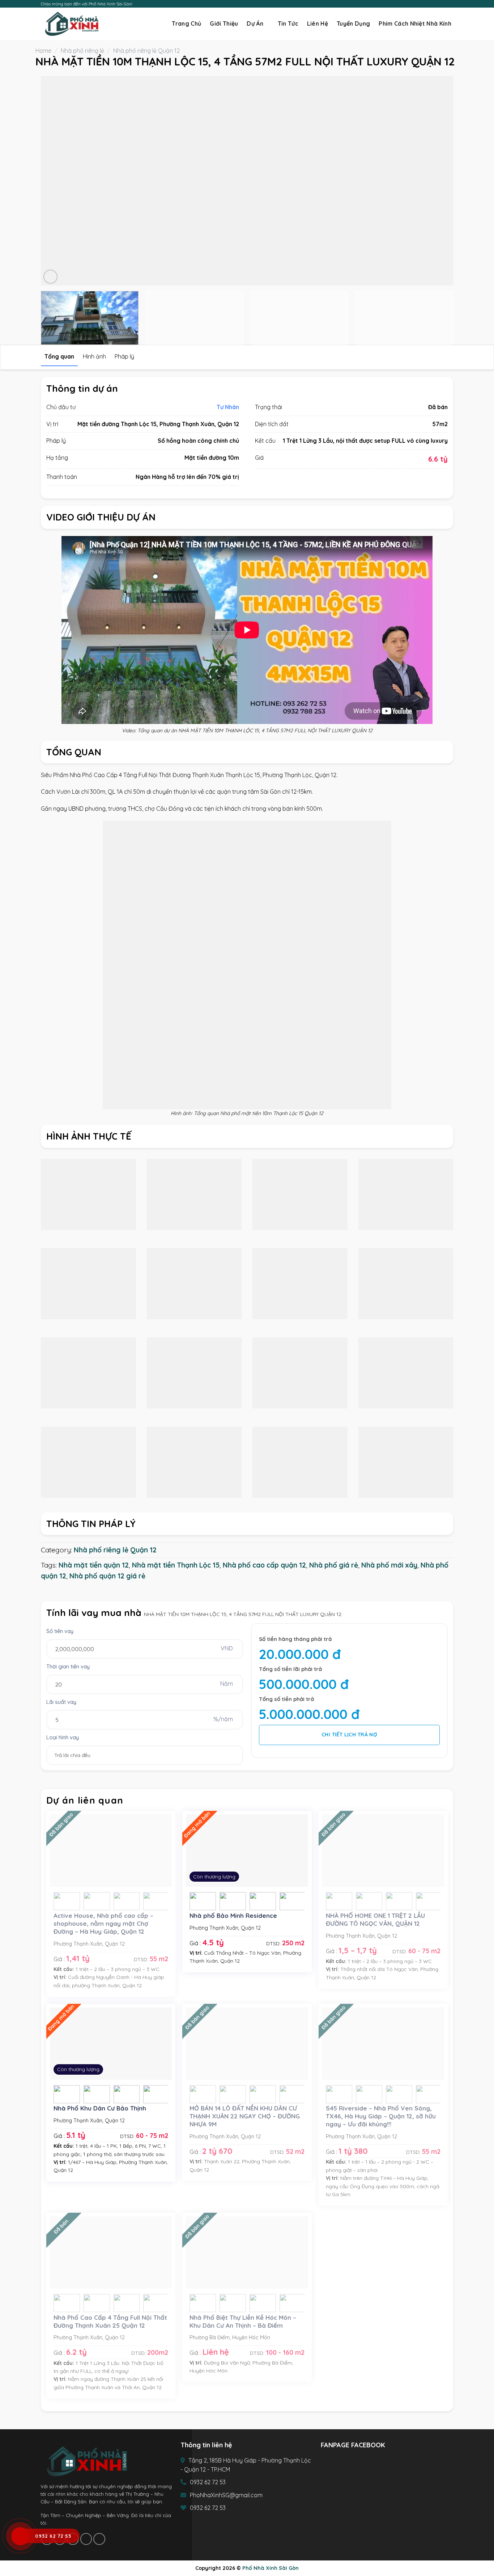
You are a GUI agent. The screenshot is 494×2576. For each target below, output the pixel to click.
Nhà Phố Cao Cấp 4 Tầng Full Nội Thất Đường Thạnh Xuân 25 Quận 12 (110, 2321)
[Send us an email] (436, 4)
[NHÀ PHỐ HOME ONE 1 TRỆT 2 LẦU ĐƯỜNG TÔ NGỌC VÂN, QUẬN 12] (383, 1851)
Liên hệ (318, 23)
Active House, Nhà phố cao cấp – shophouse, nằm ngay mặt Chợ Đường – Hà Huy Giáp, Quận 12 (103, 1923)
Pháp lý (124, 356)
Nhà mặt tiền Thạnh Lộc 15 (176, 1565)
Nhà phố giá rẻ (334, 1565)
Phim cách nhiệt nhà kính (415, 23)
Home (43, 51)
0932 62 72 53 (208, 2482)
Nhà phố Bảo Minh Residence (233, 1915)
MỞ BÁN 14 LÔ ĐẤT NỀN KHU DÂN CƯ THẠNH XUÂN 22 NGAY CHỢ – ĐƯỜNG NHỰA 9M (245, 2116)
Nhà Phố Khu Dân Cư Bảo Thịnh (100, 2108)
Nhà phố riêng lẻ (82, 51)
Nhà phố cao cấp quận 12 (264, 1565)
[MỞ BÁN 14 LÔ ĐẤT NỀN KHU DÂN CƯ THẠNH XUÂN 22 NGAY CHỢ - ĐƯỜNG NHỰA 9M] (247, 2044)
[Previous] (58, 181)
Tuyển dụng (353, 23)
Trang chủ (186, 23)
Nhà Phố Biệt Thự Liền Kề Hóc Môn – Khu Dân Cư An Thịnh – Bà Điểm (243, 2321)
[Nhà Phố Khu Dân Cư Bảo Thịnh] (111, 2044)
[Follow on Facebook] (422, 4)
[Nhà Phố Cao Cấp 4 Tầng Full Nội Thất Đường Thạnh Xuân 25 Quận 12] (111, 2253)
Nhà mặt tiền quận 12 (94, 1565)
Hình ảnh (94, 356)
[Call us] (443, 4)
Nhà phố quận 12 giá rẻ (107, 1576)
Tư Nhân (228, 407)
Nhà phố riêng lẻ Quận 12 (146, 51)
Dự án (255, 24)
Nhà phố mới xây (389, 1565)
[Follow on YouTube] (450, 4)
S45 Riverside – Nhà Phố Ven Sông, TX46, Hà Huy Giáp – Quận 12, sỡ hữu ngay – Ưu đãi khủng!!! (381, 2116)
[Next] (436, 181)
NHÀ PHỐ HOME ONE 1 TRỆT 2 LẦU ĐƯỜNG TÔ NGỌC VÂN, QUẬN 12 (375, 1919)
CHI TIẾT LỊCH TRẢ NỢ (349, 1735)
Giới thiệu (224, 23)
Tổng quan (59, 356)
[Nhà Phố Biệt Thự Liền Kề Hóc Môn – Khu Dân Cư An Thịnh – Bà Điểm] (247, 2253)
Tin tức (288, 23)
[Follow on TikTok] (429, 4)
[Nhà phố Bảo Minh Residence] (247, 1851)
